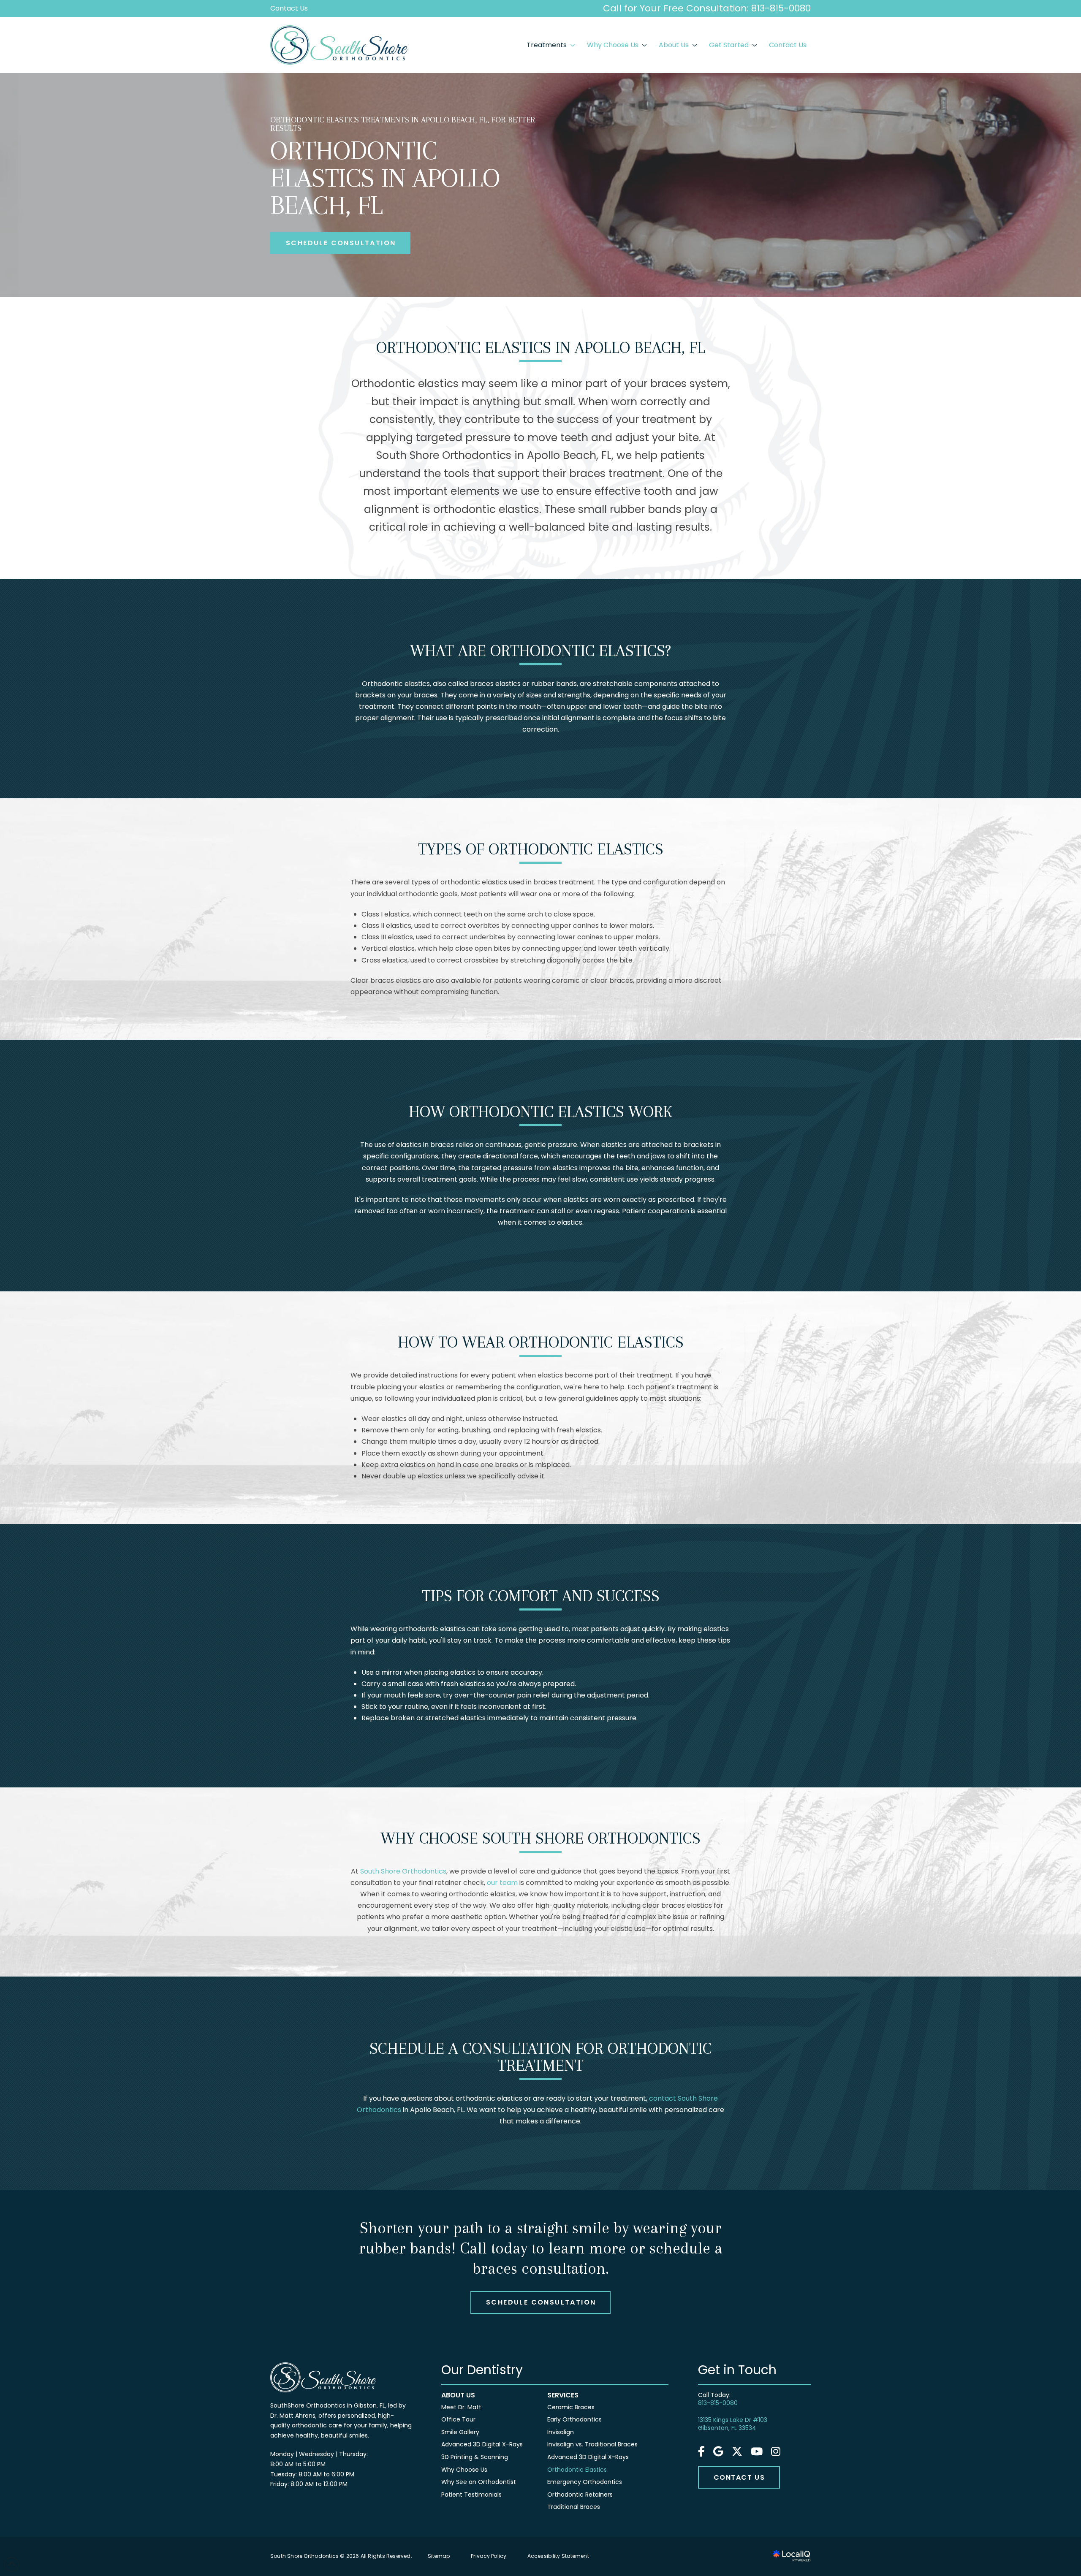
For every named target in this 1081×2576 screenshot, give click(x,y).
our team (502, 1883)
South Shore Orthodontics (403, 1871)
